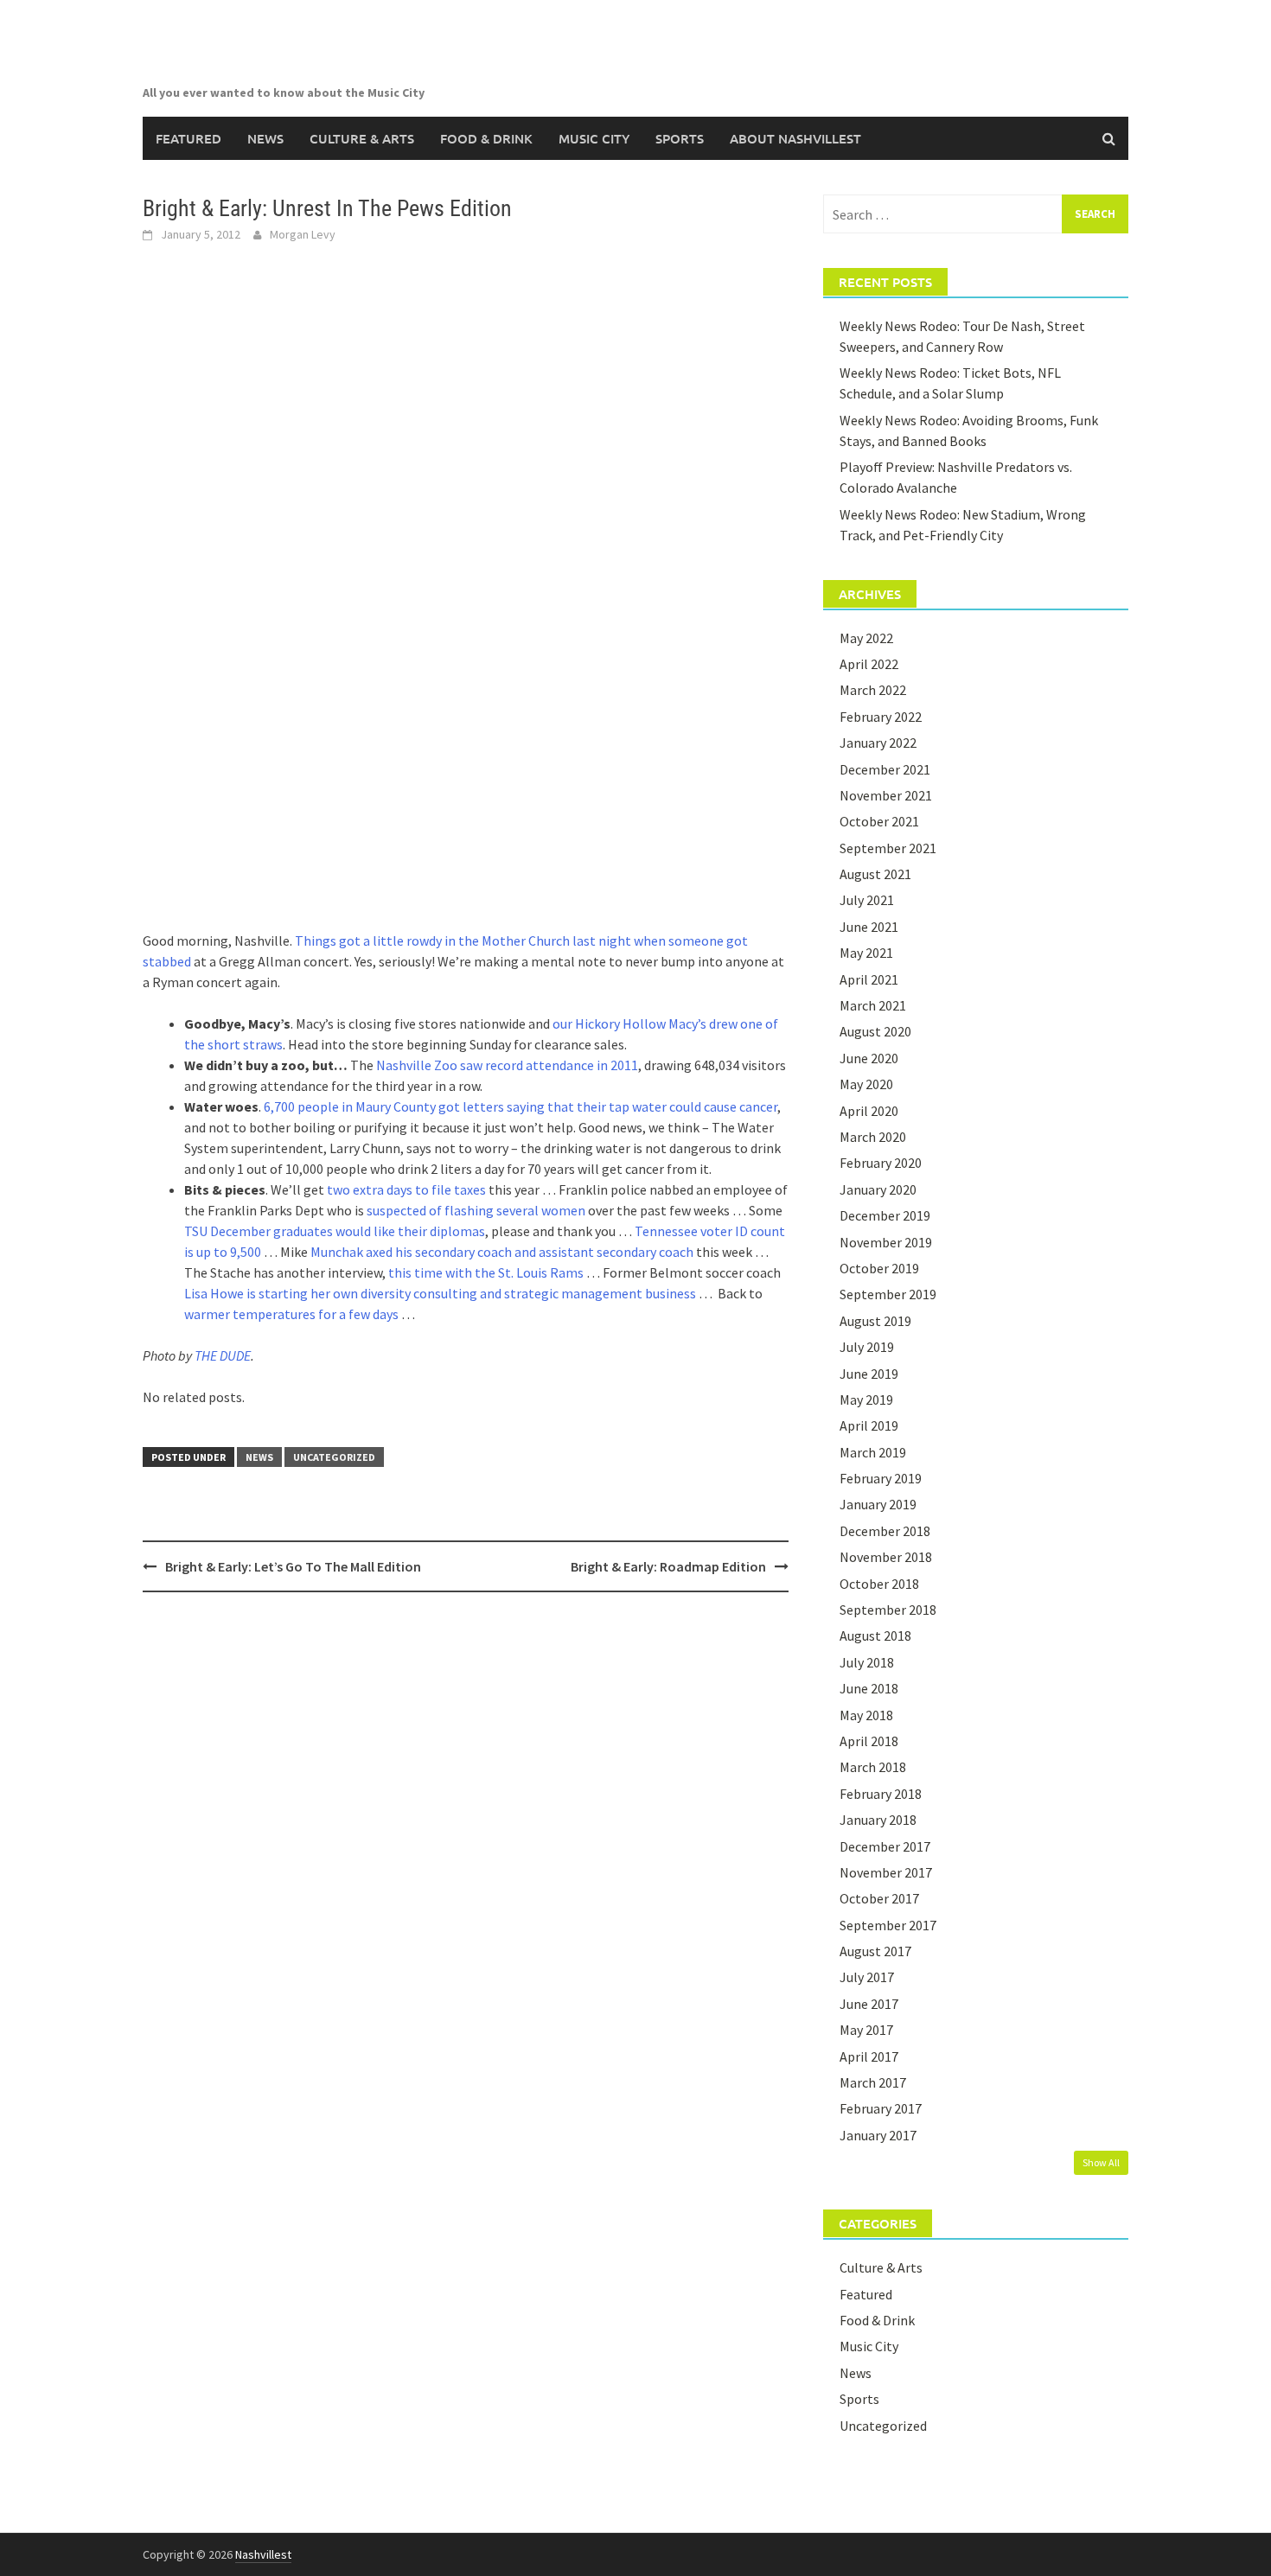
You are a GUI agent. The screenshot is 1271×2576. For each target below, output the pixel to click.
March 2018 (873, 1767)
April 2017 (869, 2056)
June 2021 (869, 927)
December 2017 (885, 1846)
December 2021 (885, 769)
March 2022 (873, 690)
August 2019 (875, 1321)
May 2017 (866, 2030)
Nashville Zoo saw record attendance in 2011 (507, 1065)
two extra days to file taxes (406, 1189)
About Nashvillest (795, 138)
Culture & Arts (362, 138)
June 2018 (869, 1688)
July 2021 (867, 900)
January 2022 (878, 743)
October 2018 (879, 1584)
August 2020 (875, 1031)
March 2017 (873, 2082)
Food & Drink (486, 138)
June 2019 (869, 1374)
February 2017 (881, 2108)
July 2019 (867, 1347)
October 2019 (879, 1268)
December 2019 (885, 1215)
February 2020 (881, 1163)
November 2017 (886, 1872)
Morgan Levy (303, 234)
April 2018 (869, 1741)
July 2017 (867, 1977)
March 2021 (873, 1005)
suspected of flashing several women (476, 1210)
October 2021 (879, 821)
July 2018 (867, 1662)
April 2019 (869, 1425)
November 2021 (886, 795)
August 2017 (875, 1951)
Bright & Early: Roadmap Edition (668, 1566)
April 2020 (869, 1111)
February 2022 (881, 717)
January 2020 (878, 1189)
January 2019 (878, 1504)
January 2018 (878, 1820)
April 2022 (869, 664)
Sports (680, 138)
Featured (188, 138)
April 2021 (869, 979)
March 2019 (873, 1452)
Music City (594, 138)
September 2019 (888, 1294)
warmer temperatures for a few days (291, 1314)
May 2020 (866, 1084)
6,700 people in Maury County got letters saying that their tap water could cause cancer (521, 1106)
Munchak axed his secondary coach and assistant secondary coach (502, 1252)
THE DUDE (223, 1355)
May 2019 (866, 1400)
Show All (1101, 2162)
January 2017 (878, 2135)
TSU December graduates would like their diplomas (335, 1231)
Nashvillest (263, 2554)
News (265, 138)
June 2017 (869, 2004)
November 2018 (886, 1557)
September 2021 (888, 848)
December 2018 (885, 1531)
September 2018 (888, 1610)
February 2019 (881, 1478)
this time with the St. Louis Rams (486, 1272)
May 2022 (866, 638)
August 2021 (875, 874)
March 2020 (873, 1137)
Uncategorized (334, 1457)
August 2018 (875, 1636)
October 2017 (879, 1898)
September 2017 (888, 1925)
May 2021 (866, 953)
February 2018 (881, 1794)
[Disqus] (466, 1829)
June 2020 (869, 1058)
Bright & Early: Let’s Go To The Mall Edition (293, 1566)
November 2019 (886, 1242)
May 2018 (866, 1715)
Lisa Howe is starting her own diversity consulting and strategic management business (440, 1293)
